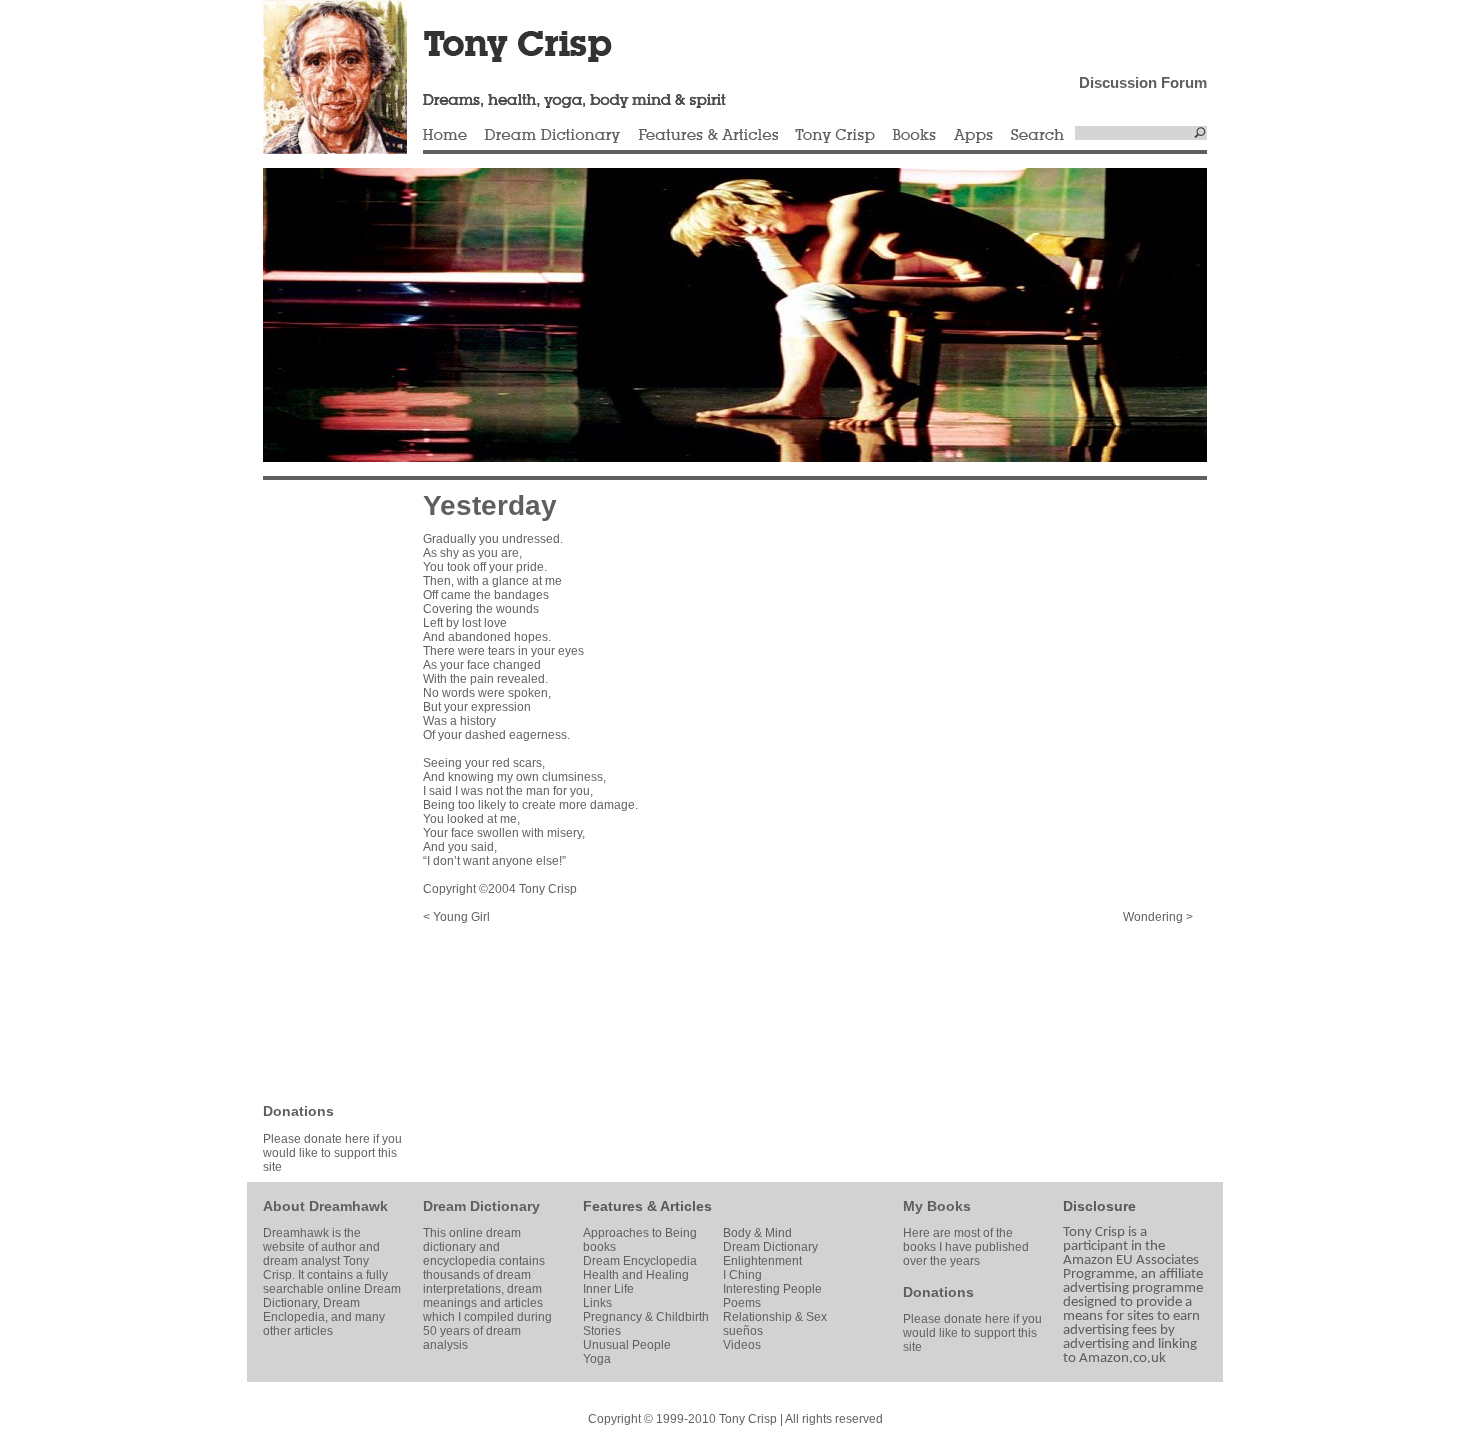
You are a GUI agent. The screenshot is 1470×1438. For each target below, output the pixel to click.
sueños (743, 1331)
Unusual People (627, 1345)
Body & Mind (757, 1233)
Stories (602, 1331)
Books (914, 136)
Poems (742, 1303)
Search (1038, 136)
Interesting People (772, 1289)
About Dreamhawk (325, 1206)
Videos (742, 1345)
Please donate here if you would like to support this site (332, 1153)
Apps (973, 136)
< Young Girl (456, 917)
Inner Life (608, 1289)
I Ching (742, 1275)
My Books (937, 1206)
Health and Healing (636, 1275)
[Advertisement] (323, 790)
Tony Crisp (835, 136)
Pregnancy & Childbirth (646, 1317)
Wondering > (1158, 917)
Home (445, 136)
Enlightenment (762, 1261)
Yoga (597, 1359)
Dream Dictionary (552, 136)
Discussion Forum (1143, 82)
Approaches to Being (640, 1233)
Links (597, 1303)
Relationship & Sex (775, 1317)
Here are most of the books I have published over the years (966, 1247)
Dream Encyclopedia (640, 1261)
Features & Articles (708, 136)
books (599, 1247)
